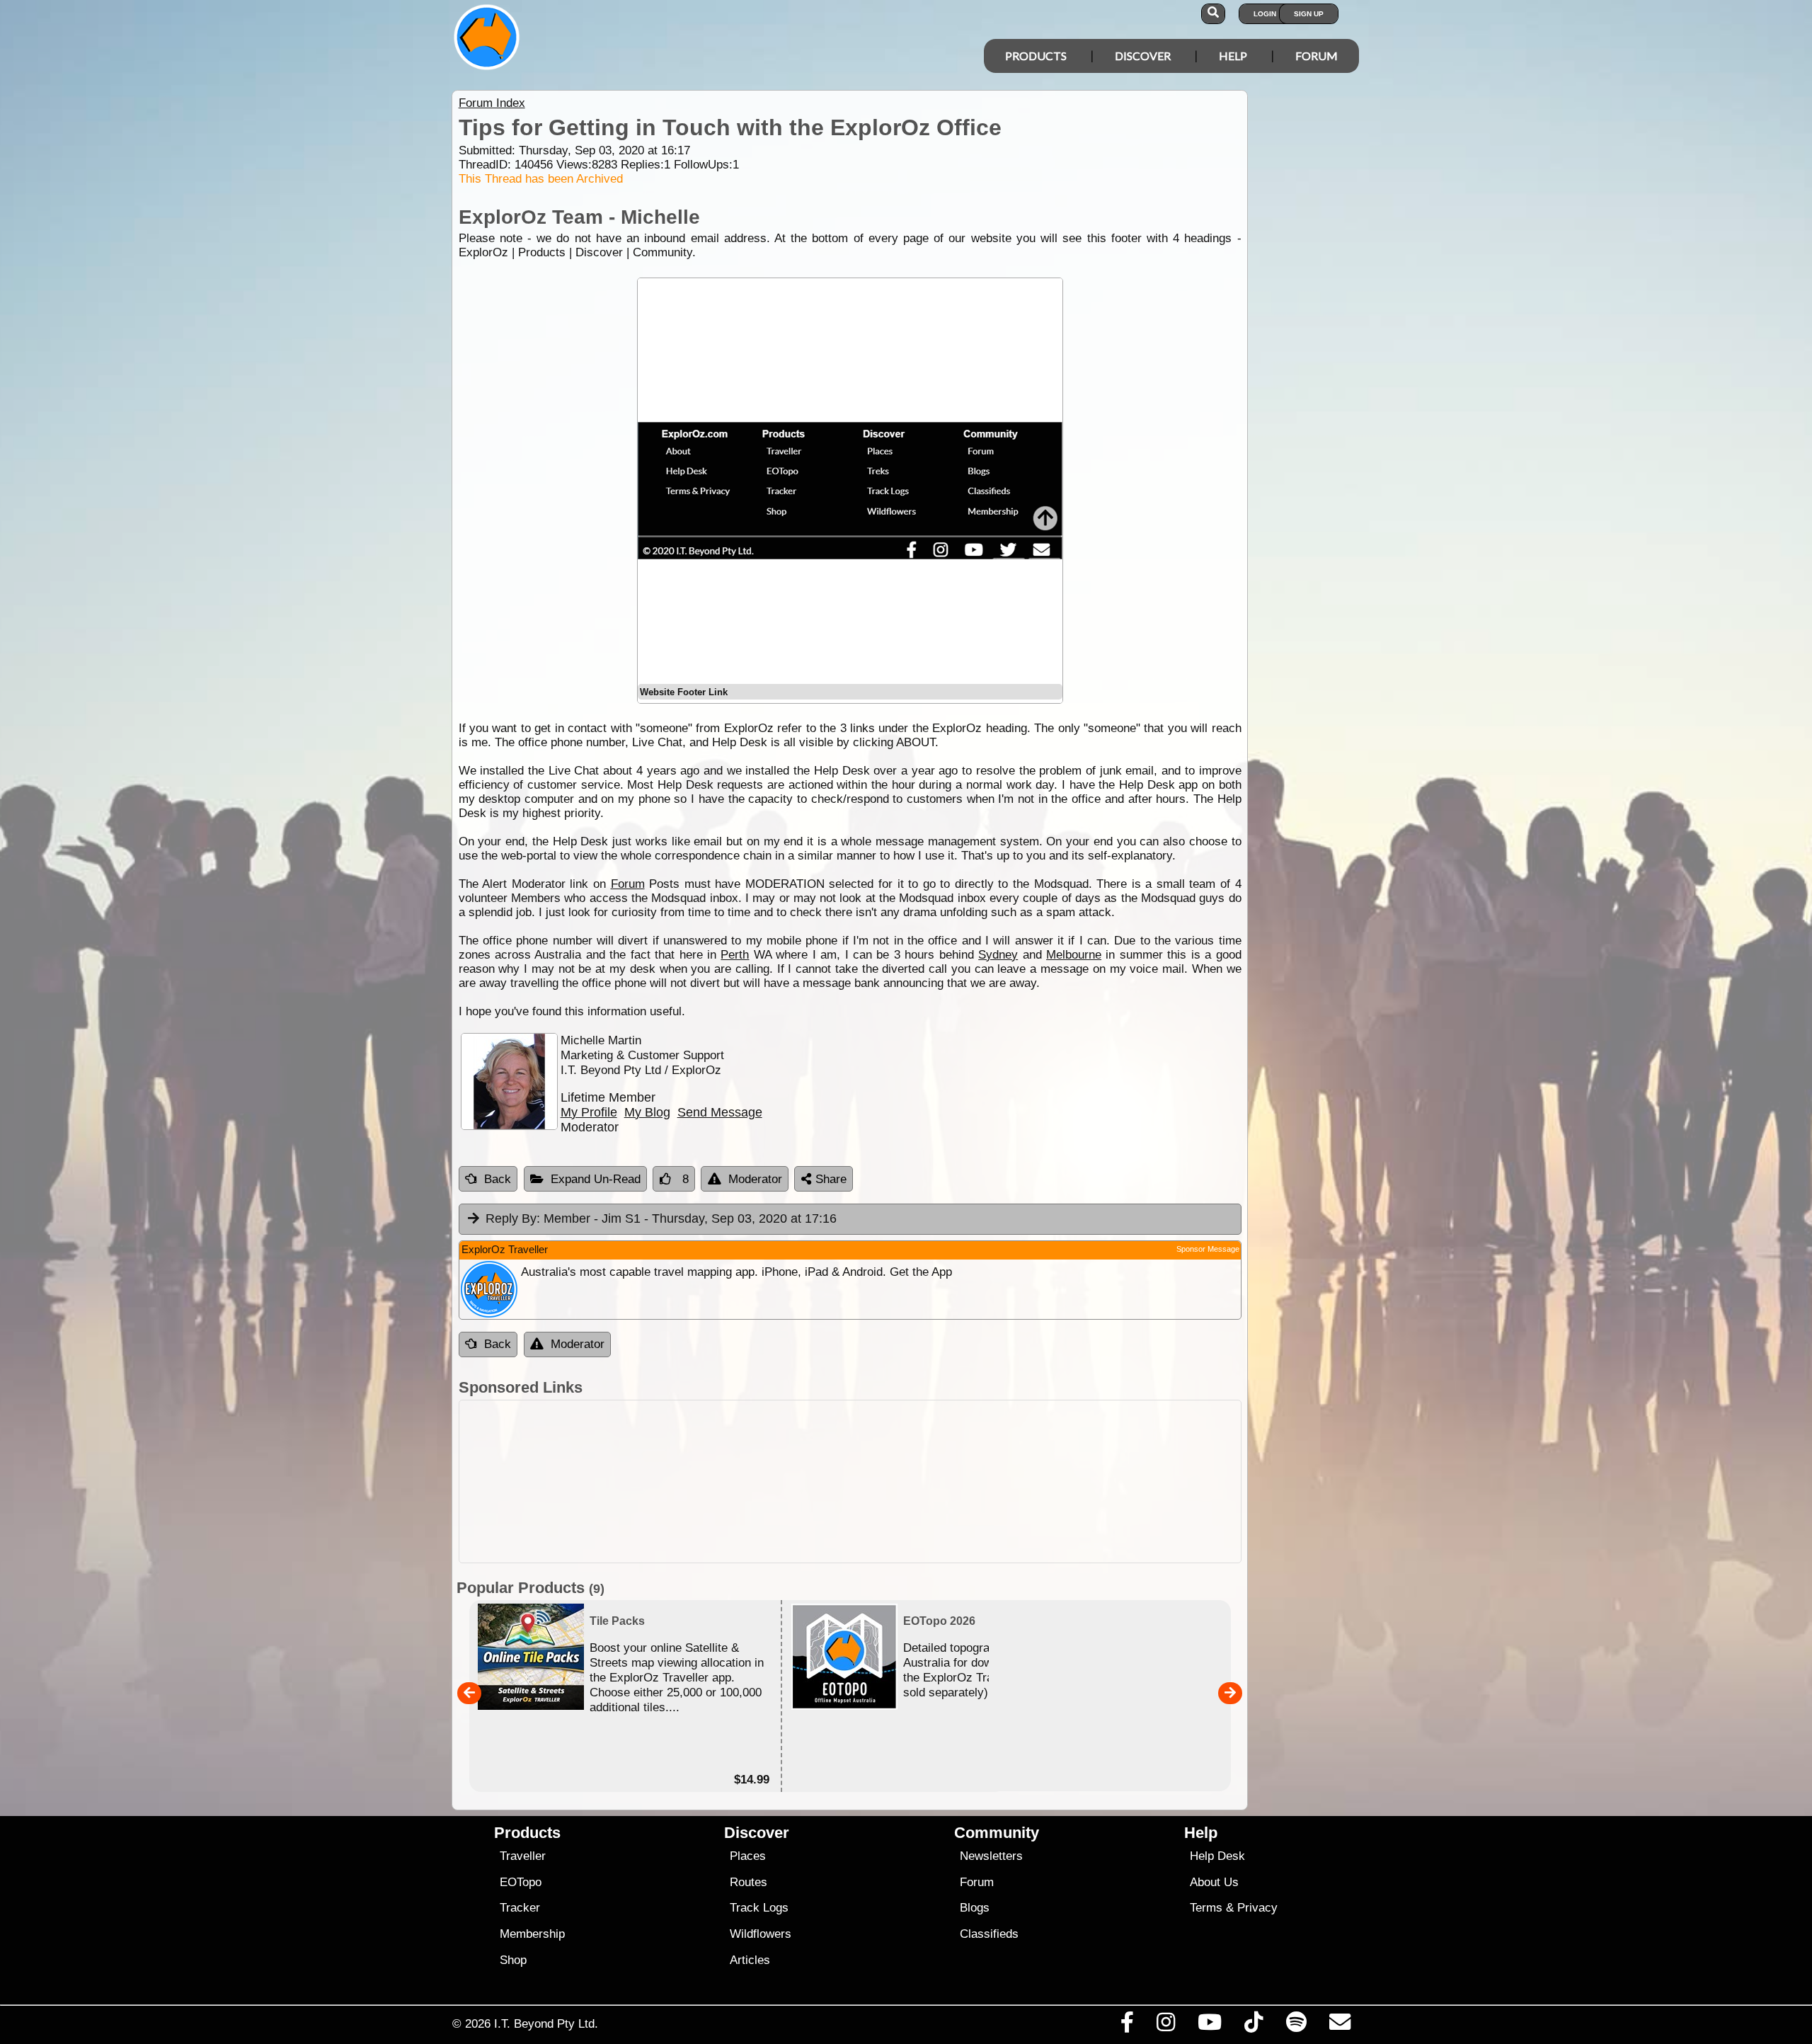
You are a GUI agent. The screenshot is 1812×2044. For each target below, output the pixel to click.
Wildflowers (761, 1934)
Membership (532, 1934)
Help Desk (1217, 1856)
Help (1233, 56)
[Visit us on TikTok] (1254, 2026)
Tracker (520, 1908)
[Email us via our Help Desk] (1340, 2026)
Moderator (755, 1179)
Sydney (998, 955)
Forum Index (492, 103)
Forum (1317, 56)
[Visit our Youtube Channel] (1210, 2026)
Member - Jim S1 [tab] (661, 1218)
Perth (735, 955)
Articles (750, 1960)
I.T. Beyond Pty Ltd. (546, 2023)
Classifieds (989, 1934)
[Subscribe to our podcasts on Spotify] (1296, 2026)
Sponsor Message (1208, 1249)
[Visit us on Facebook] (1127, 2026)
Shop (513, 1960)
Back (498, 1179)
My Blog (647, 1112)
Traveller (523, 1856)
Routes (749, 1882)
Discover (1143, 56)
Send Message (720, 1112)
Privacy (1257, 1908)
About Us (1214, 1882)
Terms (1206, 1908)
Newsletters (991, 1856)
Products (1036, 56)
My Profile (589, 1112)
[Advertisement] (850, 1481)
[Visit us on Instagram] (1165, 2026)
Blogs (975, 1908)
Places (748, 1856)
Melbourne (1074, 955)
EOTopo (521, 1882)
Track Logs (759, 1908)
